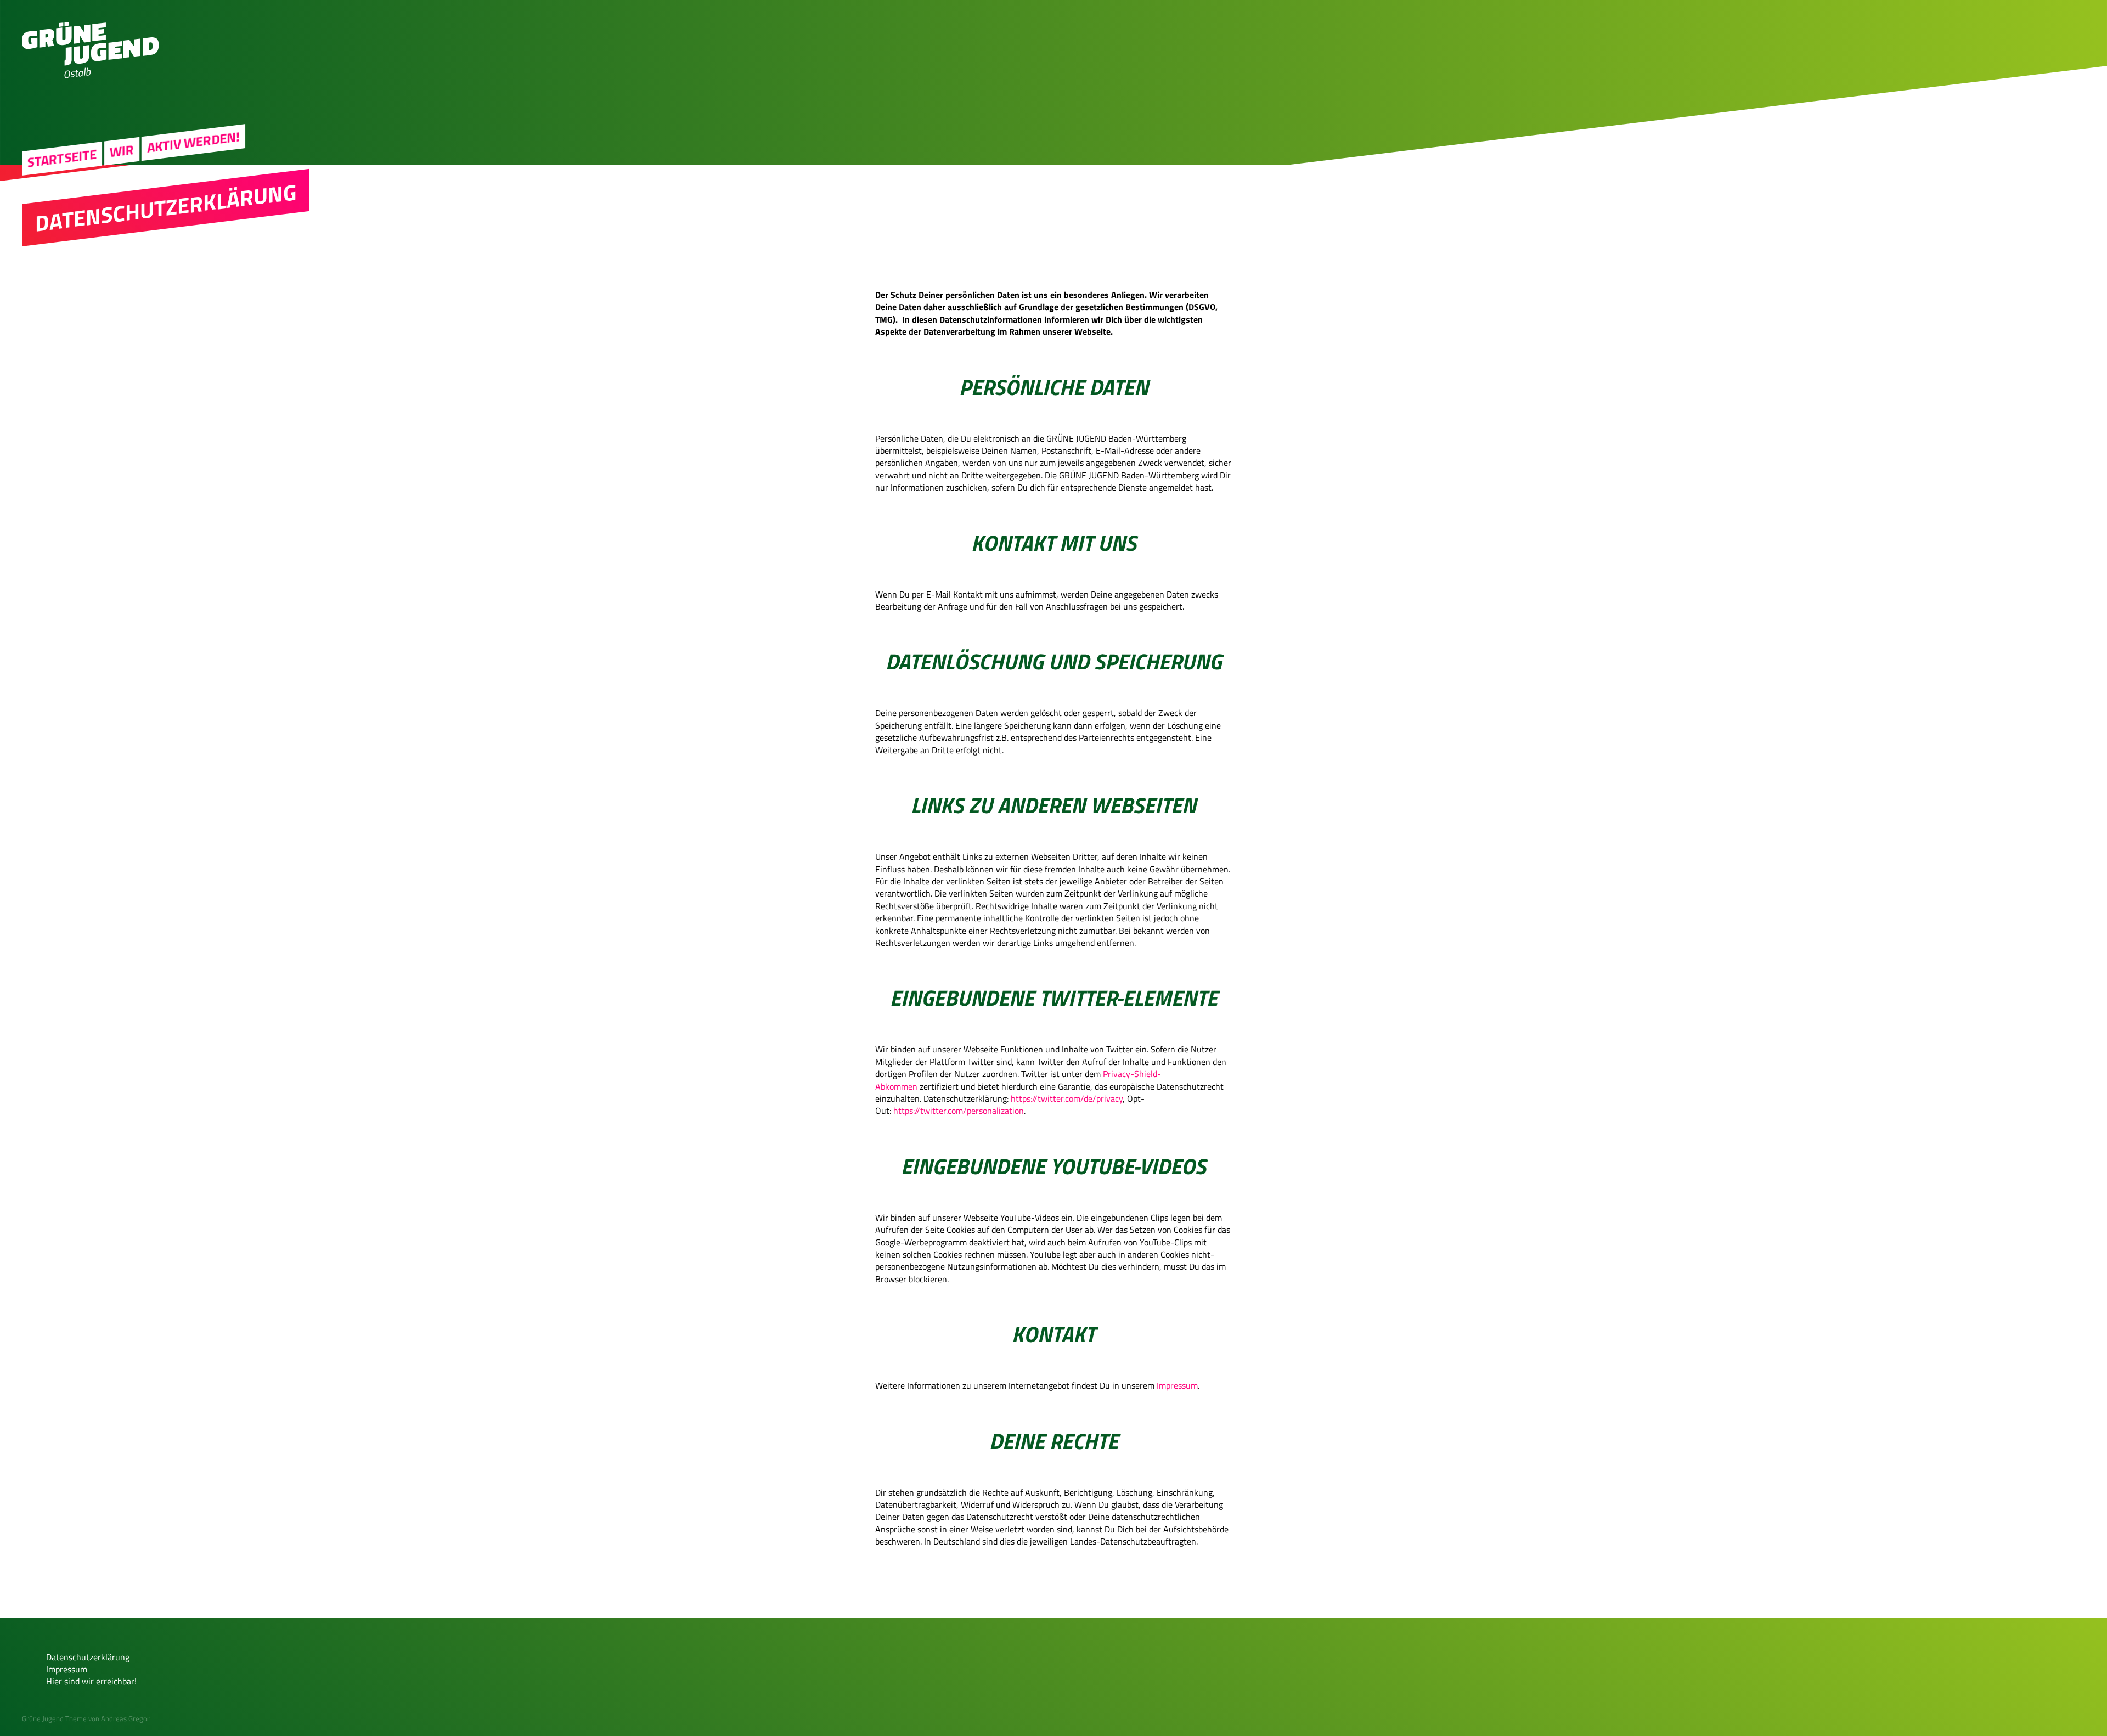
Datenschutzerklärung (88, 1657)
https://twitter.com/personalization (959, 1111)
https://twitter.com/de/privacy (1067, 1098)
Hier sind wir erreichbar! (91, 1681)
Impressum (1177, 1385)
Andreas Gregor (125, 1718)
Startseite (62, 158)
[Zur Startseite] (91, 63)
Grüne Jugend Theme (54, 1718)
